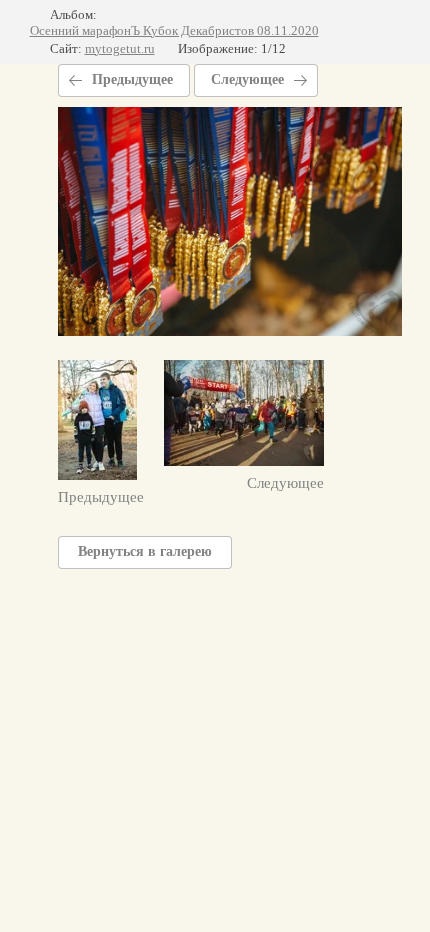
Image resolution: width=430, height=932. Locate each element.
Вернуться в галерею (145, 551)
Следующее (247, 79)
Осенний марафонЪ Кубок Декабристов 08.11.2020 (174, 30)
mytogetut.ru (120, 48)
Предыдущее (132, 79)
